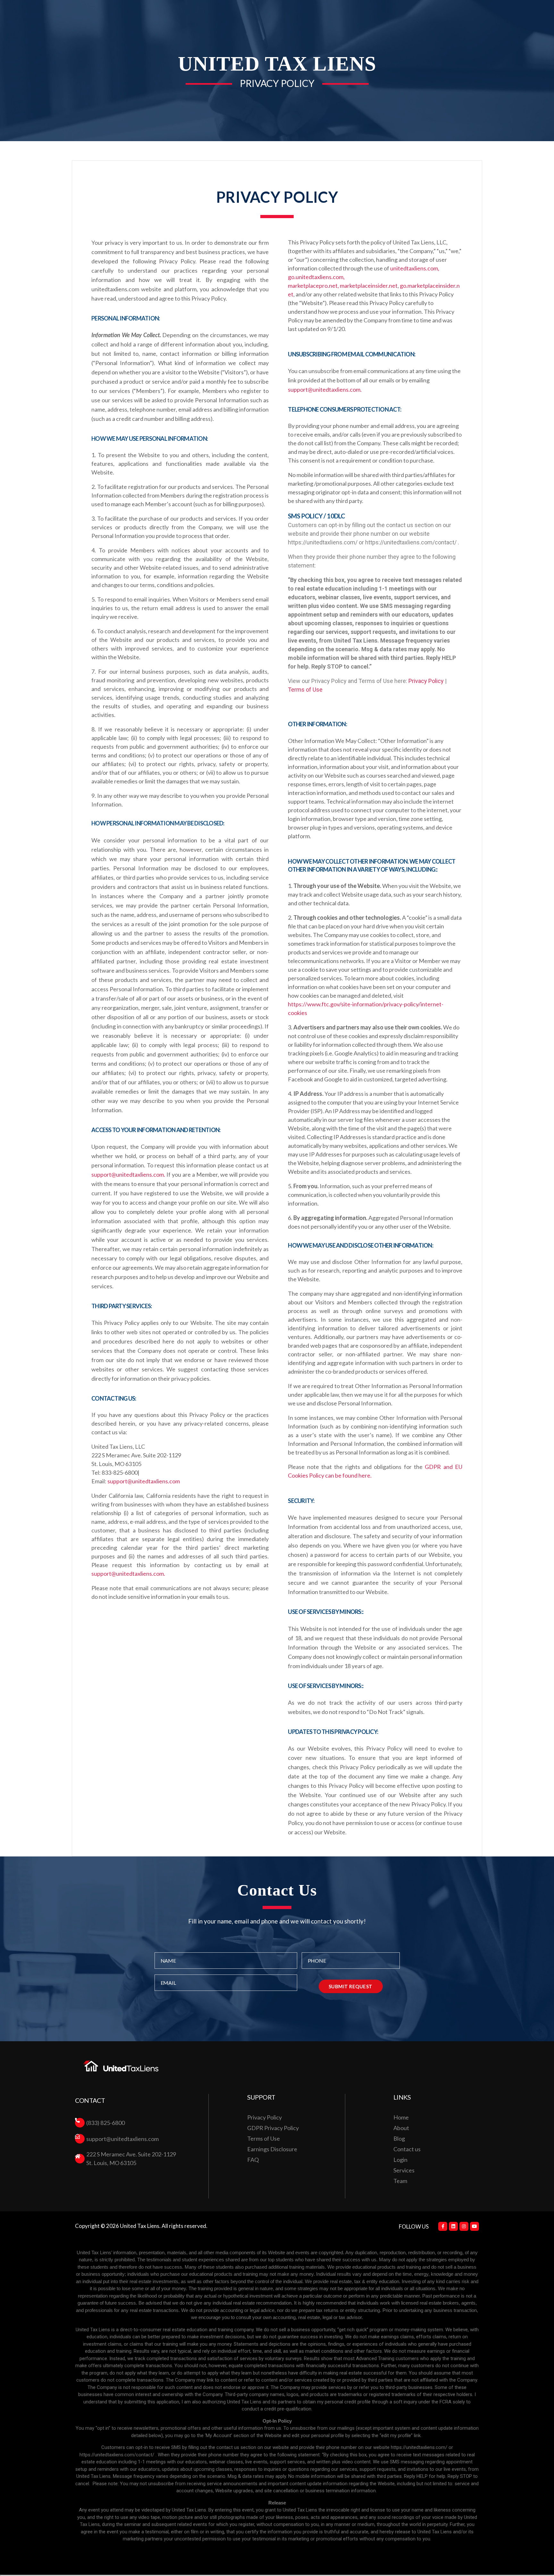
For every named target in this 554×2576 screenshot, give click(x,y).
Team (400, 2181)
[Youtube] (474, 2226)
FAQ (253, 2160)
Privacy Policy (426, 681)
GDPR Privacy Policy (273, 2128)
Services (404, 2170)
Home (401, 2117)
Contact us (407, 2149)
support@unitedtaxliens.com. (128, 1174)
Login (400, 2160)
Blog (399, 2138)
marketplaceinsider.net (369, 286)
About (401, 2128)
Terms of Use (305, 690)
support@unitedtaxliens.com (144, 1481)
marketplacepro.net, (313, 286)
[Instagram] (464, 2226)
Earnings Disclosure (272, 2149)
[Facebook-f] (443, 2226)
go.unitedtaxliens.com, (316, 277)
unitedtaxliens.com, (415, 268)
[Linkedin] (453, 2226)
